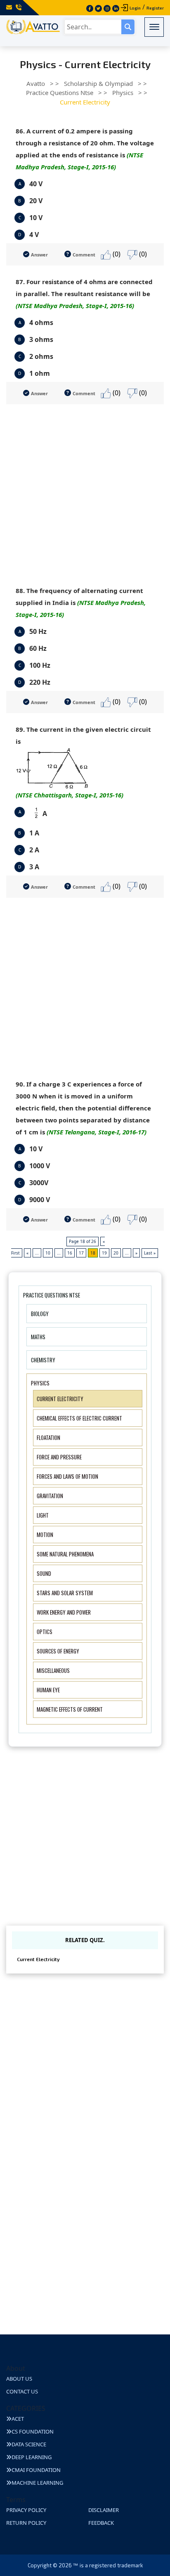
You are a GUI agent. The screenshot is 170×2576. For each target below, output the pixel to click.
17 (81, 1253)
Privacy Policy (26, 2510)
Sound (44, 1573)
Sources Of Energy (58, 1651)
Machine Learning (37, 2483)
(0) (116, 254)
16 (70, 1253)
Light (43, 1515)
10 (48, 1253)
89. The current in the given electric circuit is (83, 762)
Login (135, 8)
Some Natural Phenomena (65, 1554)
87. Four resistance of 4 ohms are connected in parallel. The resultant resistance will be (84, 294)
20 (116, 1253)
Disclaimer (104, 2510)
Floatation (48, 1437)
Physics (40, 1383)
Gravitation (50, 1496)
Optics (45, 1632)
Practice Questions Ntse (52, 1295)
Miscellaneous (53, 1670)
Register (155, 8)
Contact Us (22, 2391)
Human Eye (48, 1690)
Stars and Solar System (65, 1593)
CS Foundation (33, 2431)
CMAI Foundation (36, 2470)
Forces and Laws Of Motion (67, 1476)
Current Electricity (60, 1399)
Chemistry (43, 1360)
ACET (18, 2419)
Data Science (29, 2444)
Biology (40, 1314)
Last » (150, 1253)
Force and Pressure (59, 1457)
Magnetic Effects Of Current (70, 1709)
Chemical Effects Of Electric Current (79, 1418)
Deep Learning (32, 2457)
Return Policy (26, 2523)
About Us (19, 2379)
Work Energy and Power (64, 1612)
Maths (38, 1337)
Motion (45, 1535)
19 (104, 1253)
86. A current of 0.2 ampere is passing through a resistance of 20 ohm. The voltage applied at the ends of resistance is (85, 149)
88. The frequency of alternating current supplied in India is (81, 602)
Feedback (101, 2523)
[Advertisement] (85, 489)
